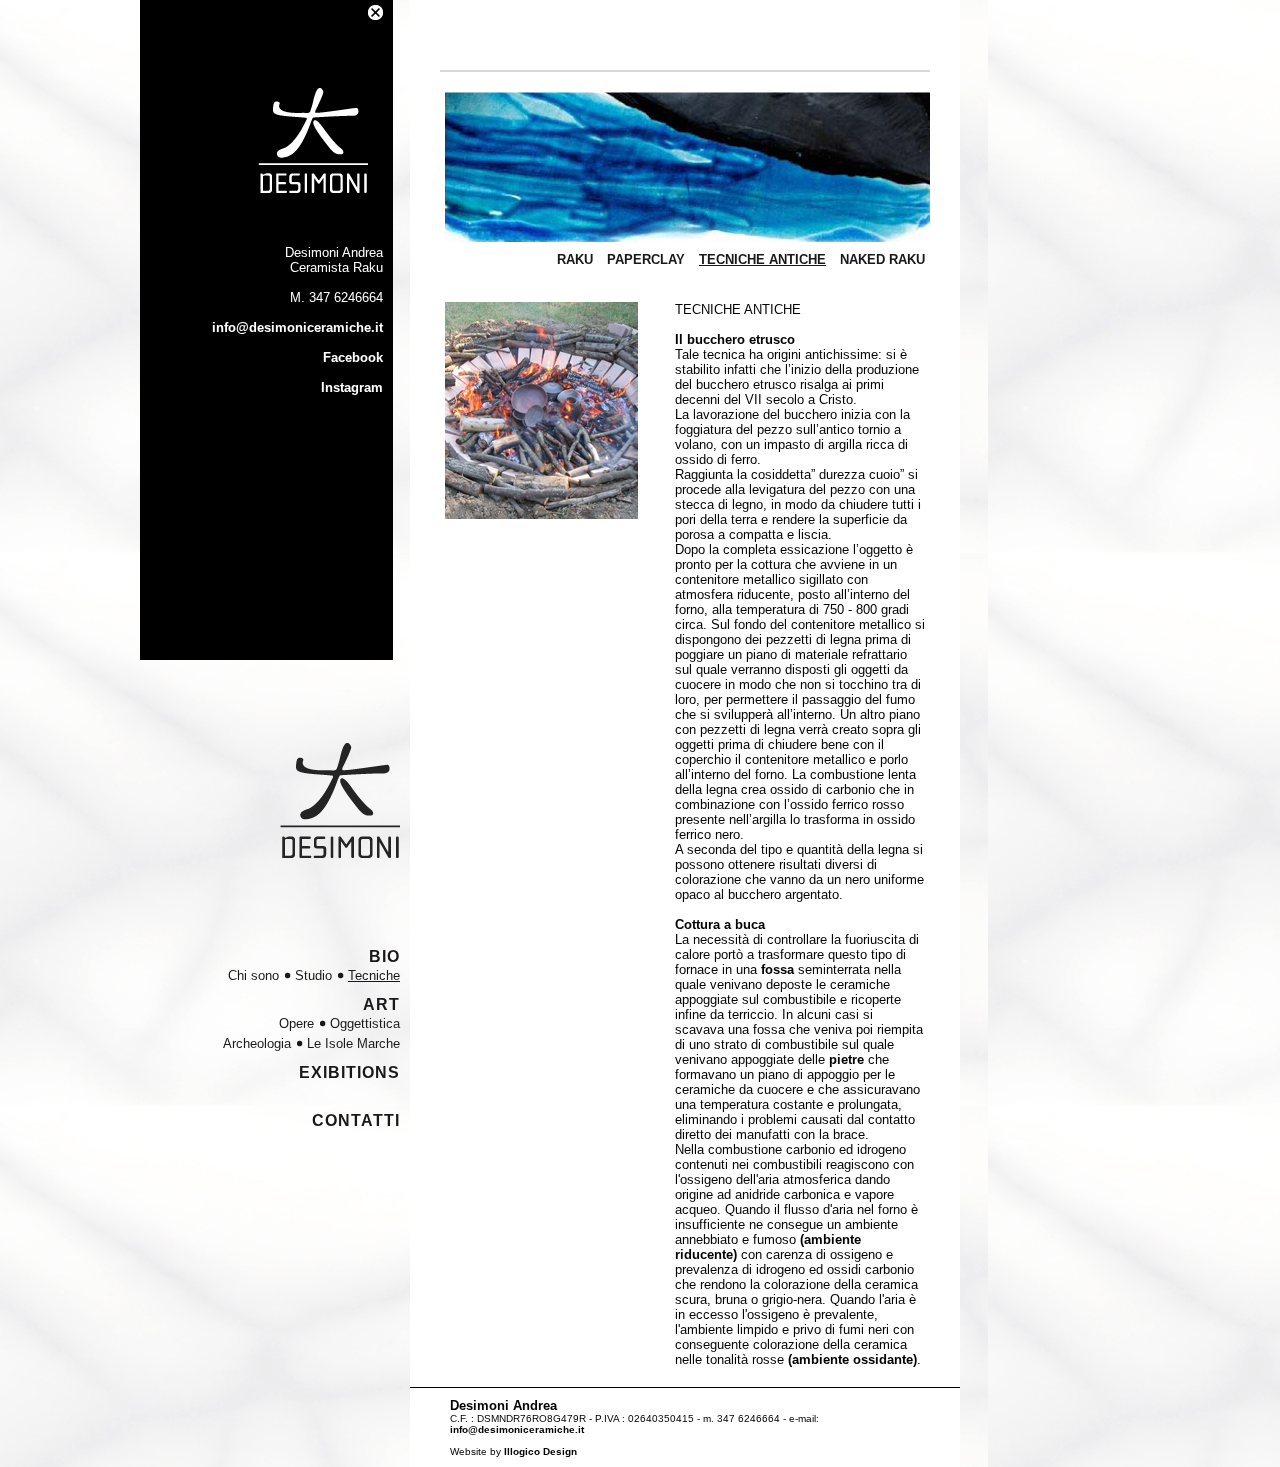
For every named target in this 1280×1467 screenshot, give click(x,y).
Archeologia (257, 1043)
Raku (575, 259)
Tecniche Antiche (762, 259)
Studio (313, 975)
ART (381, 1004)
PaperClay (646, 259)
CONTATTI (356, 1120)
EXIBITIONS (349, 1072)
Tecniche (374, 975)
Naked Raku (882, 259)
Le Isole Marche (353, 1043)
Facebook (353, 357)
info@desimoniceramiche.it (297, 327)
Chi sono (253, 975)
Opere (296, 1023)
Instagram (352, 387)
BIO (384, 956)
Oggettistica (365, 1023)
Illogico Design (540, 1451)
